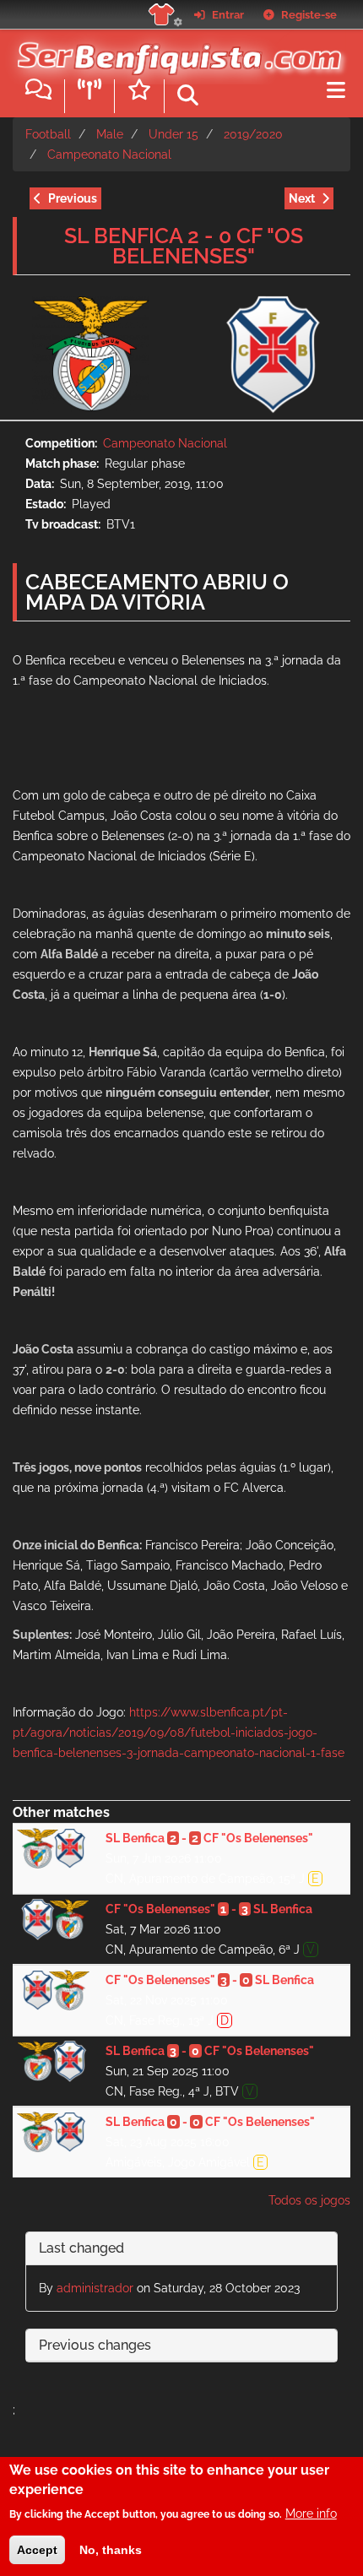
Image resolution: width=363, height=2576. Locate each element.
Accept (37, 2550)
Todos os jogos (309, 2200)
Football (48, 134)
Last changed (81, 2248)
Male (110, 134)
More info (311, 2514)
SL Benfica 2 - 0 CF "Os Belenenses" (184, 246)
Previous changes (95, 2345)
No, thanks (111, 2550)
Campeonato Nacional (109, 155)
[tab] (181, 2249)
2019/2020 (253, 134)
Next (302, 198)
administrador (95, 2288)
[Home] (175, 50)
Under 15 (173, 134)
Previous (73, 198)
